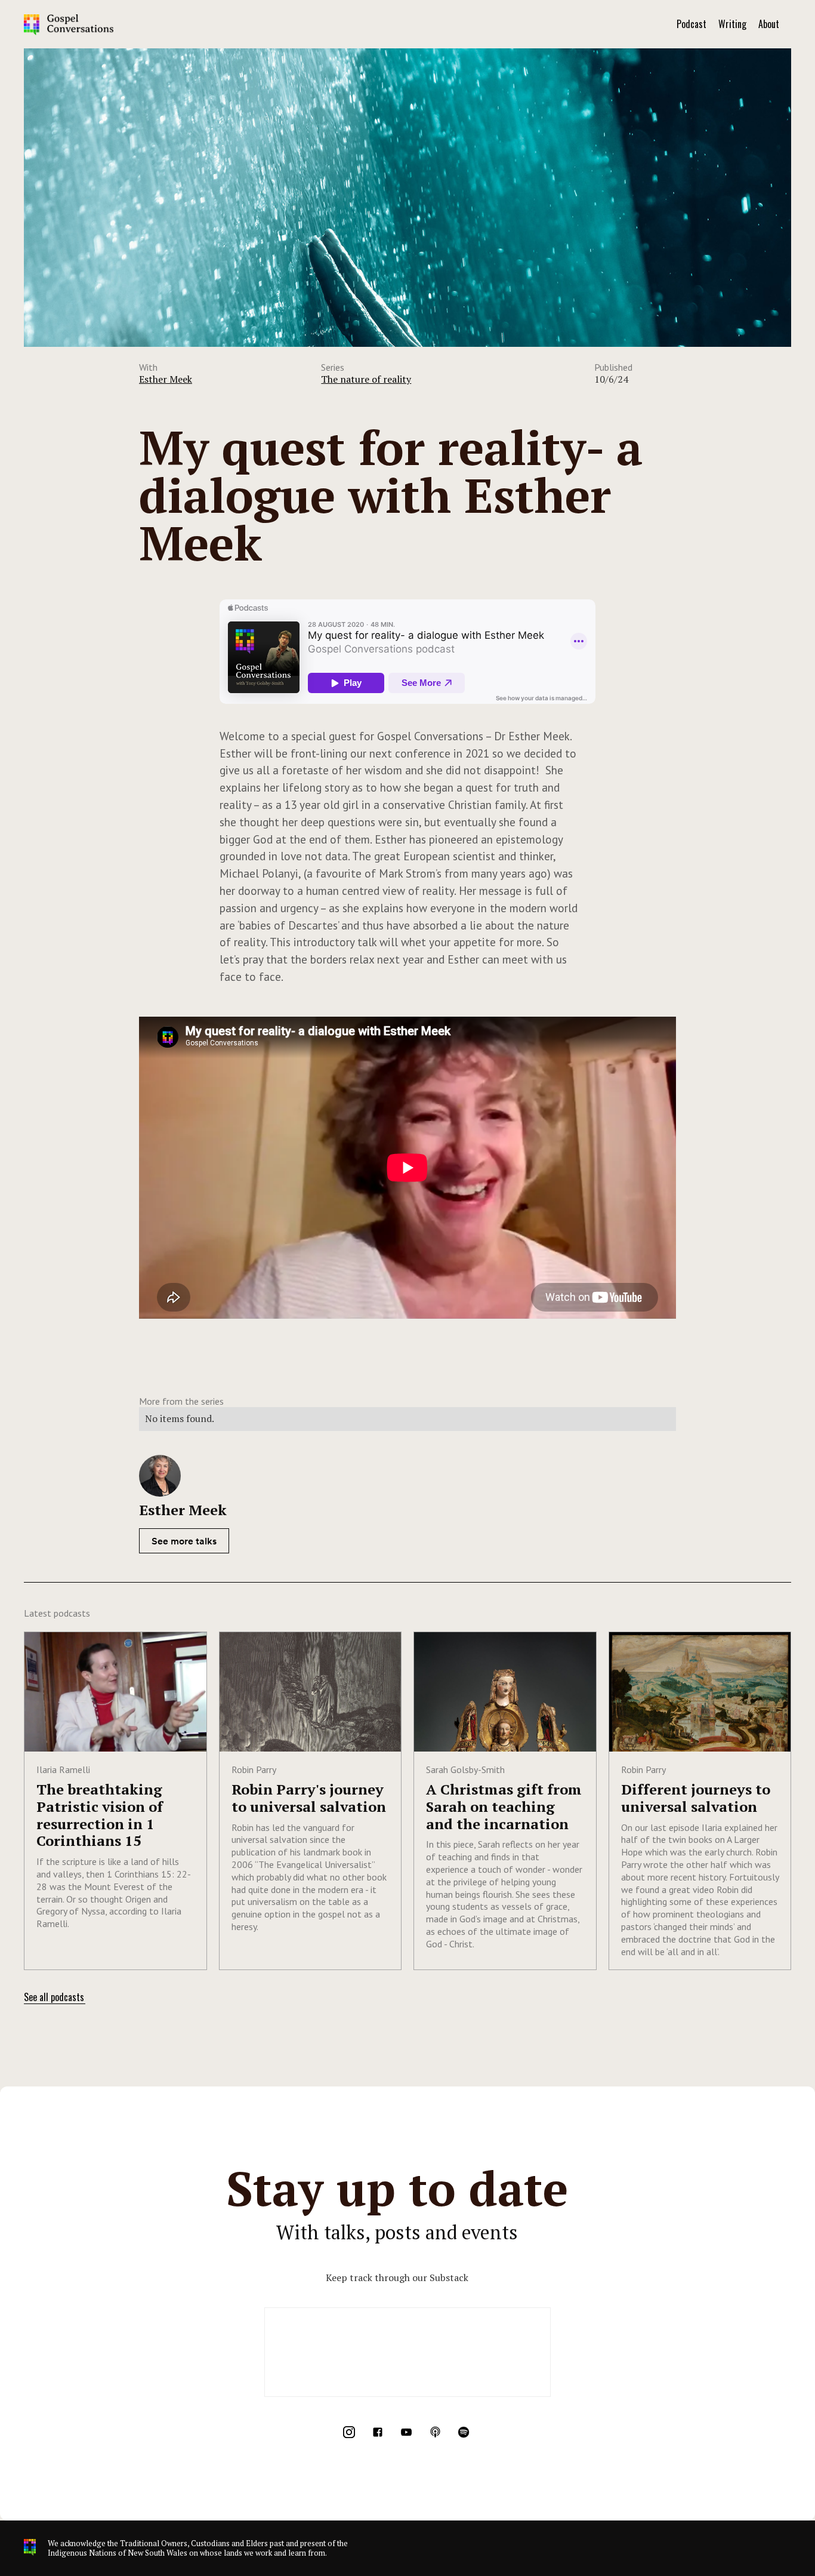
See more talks (184, 1541)
